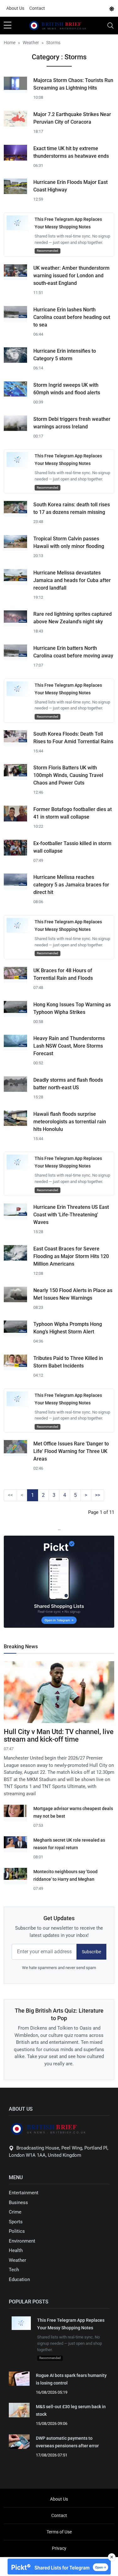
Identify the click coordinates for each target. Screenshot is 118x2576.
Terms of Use (59, 2532)
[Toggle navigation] (110, 26)
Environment (22, 2241)
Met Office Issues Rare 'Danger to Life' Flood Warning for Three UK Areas (71, 1451)
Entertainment (24, 2193)
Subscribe (91, 1952)
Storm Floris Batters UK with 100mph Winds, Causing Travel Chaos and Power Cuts (68, 775)
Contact (37, 8)
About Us (15, 8)
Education (19, 2279)
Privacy (59, 2548)
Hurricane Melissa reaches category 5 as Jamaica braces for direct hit (71, 885)
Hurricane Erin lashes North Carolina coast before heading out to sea (72, 317)
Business (18, 2203)
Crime (15, 2212)
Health (16, 2250)
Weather (17, 2260)
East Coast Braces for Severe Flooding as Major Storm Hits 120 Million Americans (71, 1256)
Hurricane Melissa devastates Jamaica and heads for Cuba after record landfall (72, 580)
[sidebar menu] (8, 26)
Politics (17, 2231)
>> (98, 1495)
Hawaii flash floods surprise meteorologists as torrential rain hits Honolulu (70, 1122)
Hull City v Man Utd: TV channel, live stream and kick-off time (59, 1735)
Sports (16, 2222)
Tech (14, 2270)
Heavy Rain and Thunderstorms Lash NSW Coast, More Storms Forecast (69, 1046)
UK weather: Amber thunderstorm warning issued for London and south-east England (71, 276)
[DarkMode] (112, 9)
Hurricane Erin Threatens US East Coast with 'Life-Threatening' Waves (71, 1215)
